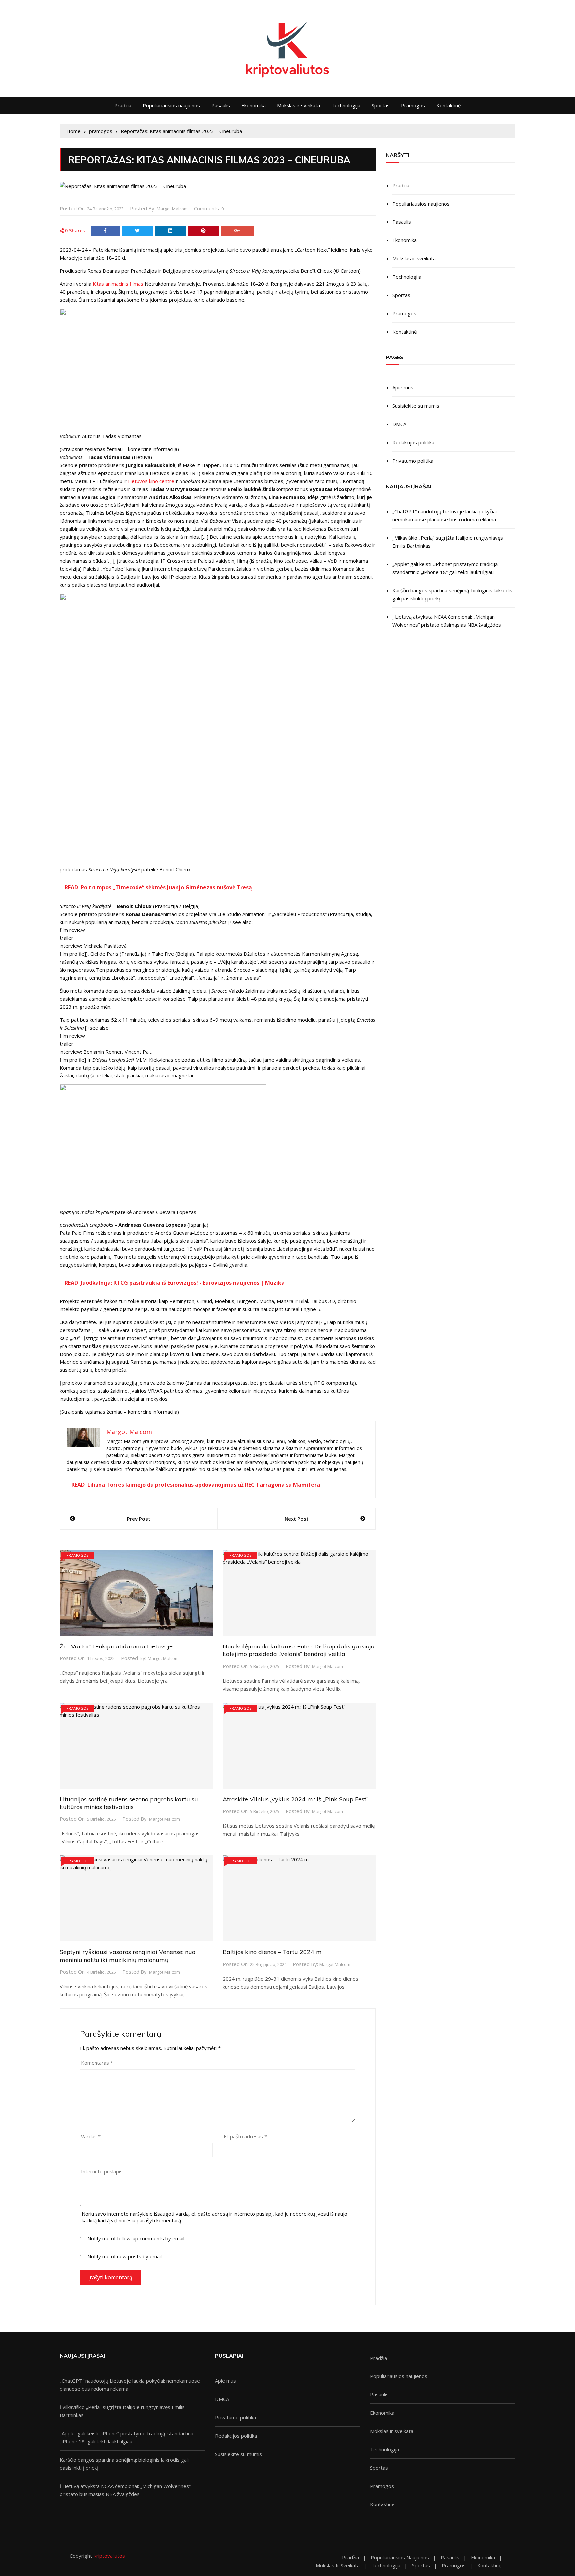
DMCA (399, 424)
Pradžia (123, 105)
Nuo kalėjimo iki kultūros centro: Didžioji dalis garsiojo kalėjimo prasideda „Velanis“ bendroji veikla (298, 1650)
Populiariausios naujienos (171, 105)
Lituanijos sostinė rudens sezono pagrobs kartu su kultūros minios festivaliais (129, 1803)
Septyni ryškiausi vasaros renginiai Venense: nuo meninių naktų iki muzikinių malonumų (127, 1956)
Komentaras (97, 2063)
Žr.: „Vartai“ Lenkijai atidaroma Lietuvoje (116, 1646)
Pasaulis (221, 105)
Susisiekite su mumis (416, 406)
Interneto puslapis (102, 2171)
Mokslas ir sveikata (298, 105)
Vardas (91, 2136)
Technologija (346, 105)
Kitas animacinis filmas (118, 284)
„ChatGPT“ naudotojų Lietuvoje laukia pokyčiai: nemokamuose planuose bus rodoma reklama (445, 515)
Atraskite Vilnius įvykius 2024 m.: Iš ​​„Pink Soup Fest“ (295, 1799)
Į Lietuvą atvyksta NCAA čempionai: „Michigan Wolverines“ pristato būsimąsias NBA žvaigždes (447, 621)
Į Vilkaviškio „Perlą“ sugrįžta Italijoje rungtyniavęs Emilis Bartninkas (448, 542)
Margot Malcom (172, 209)
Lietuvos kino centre (151, 481)
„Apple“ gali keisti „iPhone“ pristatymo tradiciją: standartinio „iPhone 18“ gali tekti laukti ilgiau (446, 568)
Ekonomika (253, 105)
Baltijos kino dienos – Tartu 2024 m (272, 1952)
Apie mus (403, 387)
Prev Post (139, 1519)
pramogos (77, 1555)
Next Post (297, 1519)
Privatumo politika (413, 461)
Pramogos (413, 105)
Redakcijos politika (413, 442)
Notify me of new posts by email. (125, 2256)
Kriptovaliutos (109, 2556)
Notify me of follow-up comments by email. (136, 2238)
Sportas (381, 105)
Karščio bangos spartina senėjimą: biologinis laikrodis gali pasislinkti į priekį (452, 594)
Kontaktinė (448, 105)
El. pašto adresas (245, 2136)
